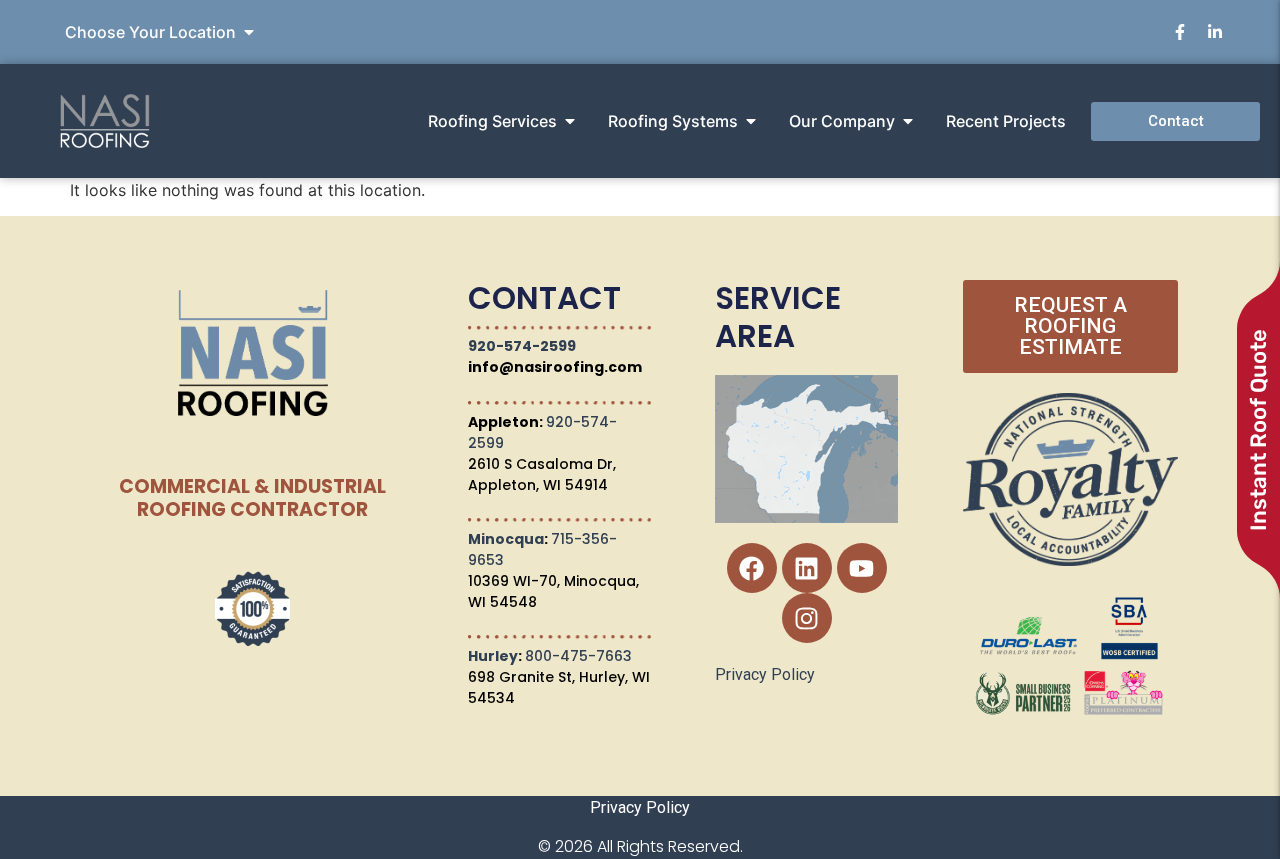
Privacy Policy (765, 674)
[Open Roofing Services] (570, 121)
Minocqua (506, 539)
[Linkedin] (807, 568)
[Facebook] (752, 568)
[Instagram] (807, 618)
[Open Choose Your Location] (249, 32)
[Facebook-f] (1180, 32)
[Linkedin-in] (1215, 32)
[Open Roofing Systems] (751, 121)
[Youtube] (862, 568)
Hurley (493, 656)
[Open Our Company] (908, 121)
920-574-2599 (522, 346)
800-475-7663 (578, 656)
